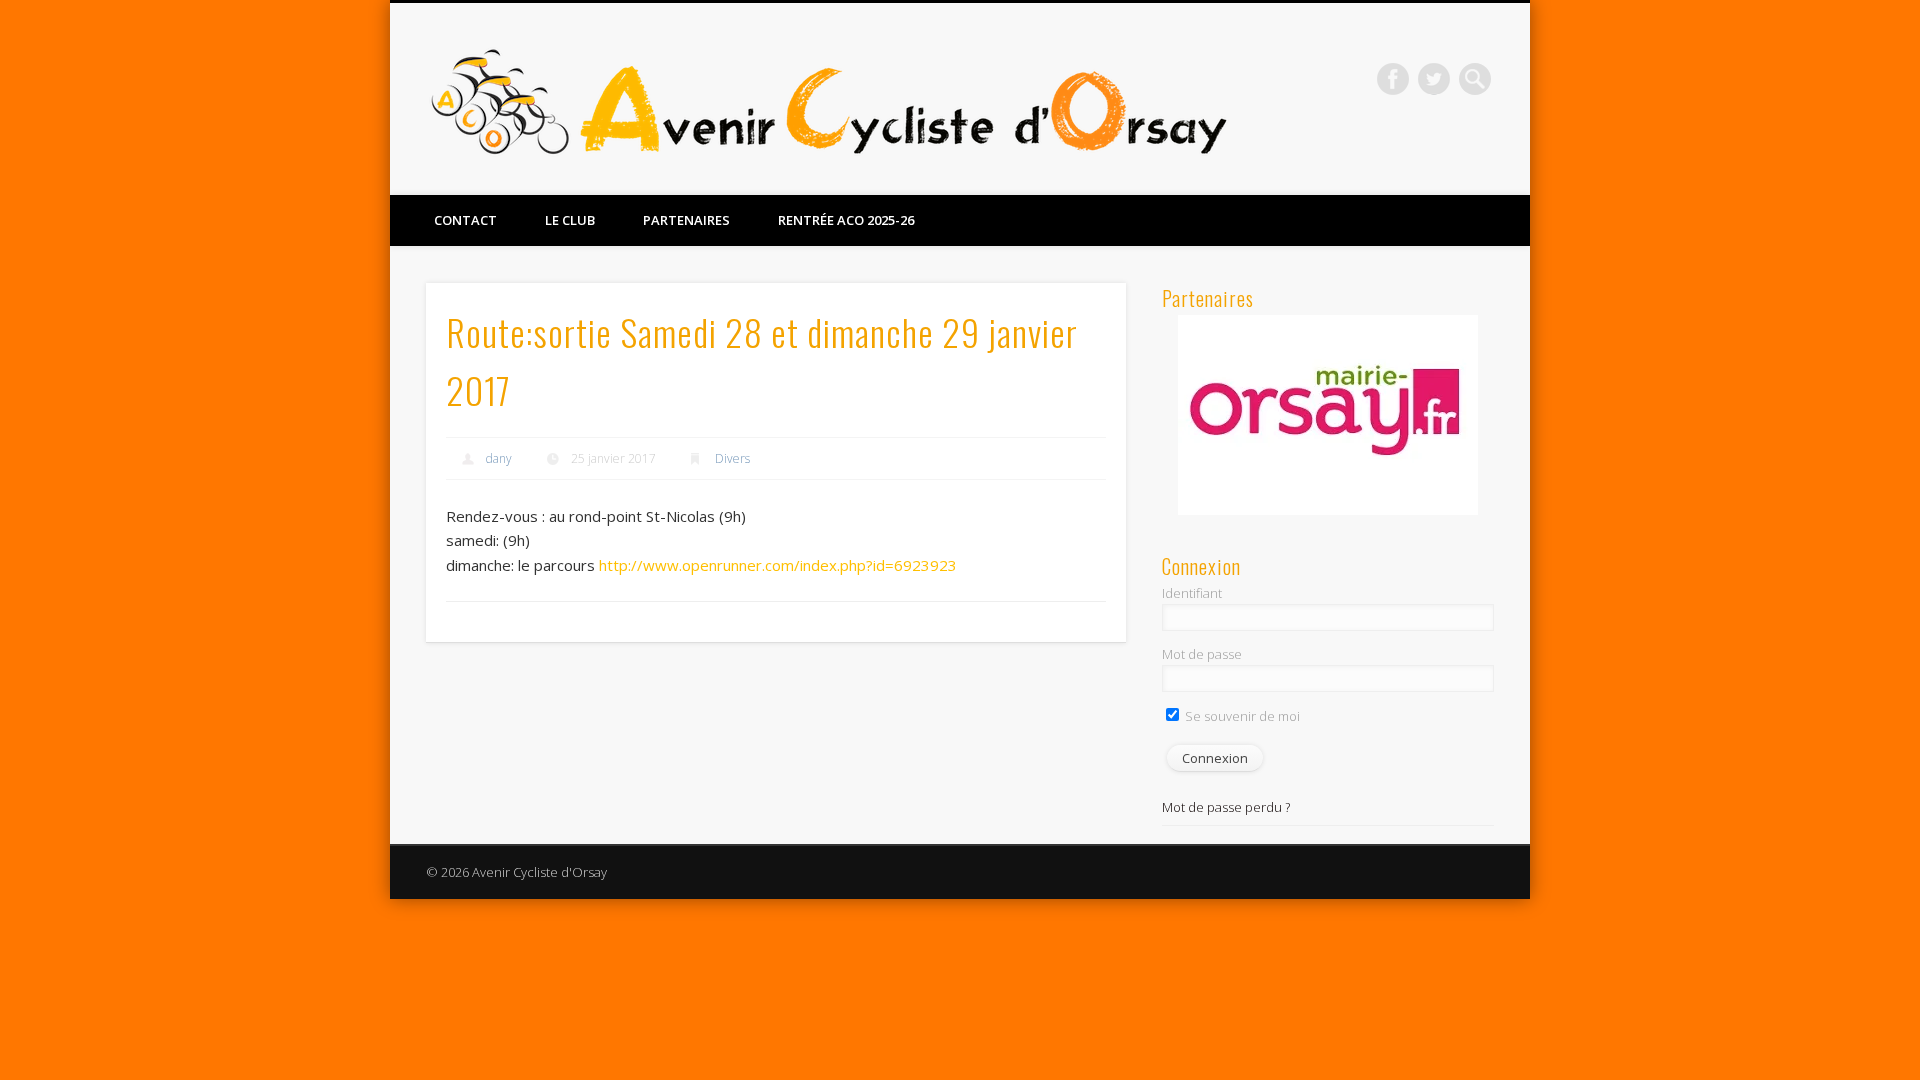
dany (499, 458)
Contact (465, 220)
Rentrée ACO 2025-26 (846, 220)
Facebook (1393, 79)
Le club (570, 220)
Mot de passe (1202, 654)
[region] (1328, 415)
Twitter (1434, 79)
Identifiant (1192, 593)
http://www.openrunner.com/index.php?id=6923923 (778, 565)
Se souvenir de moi (1241, 716)
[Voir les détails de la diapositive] (1328, 415)
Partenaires (686, 220)
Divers (732, 458)
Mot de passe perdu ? (1226, 807)
